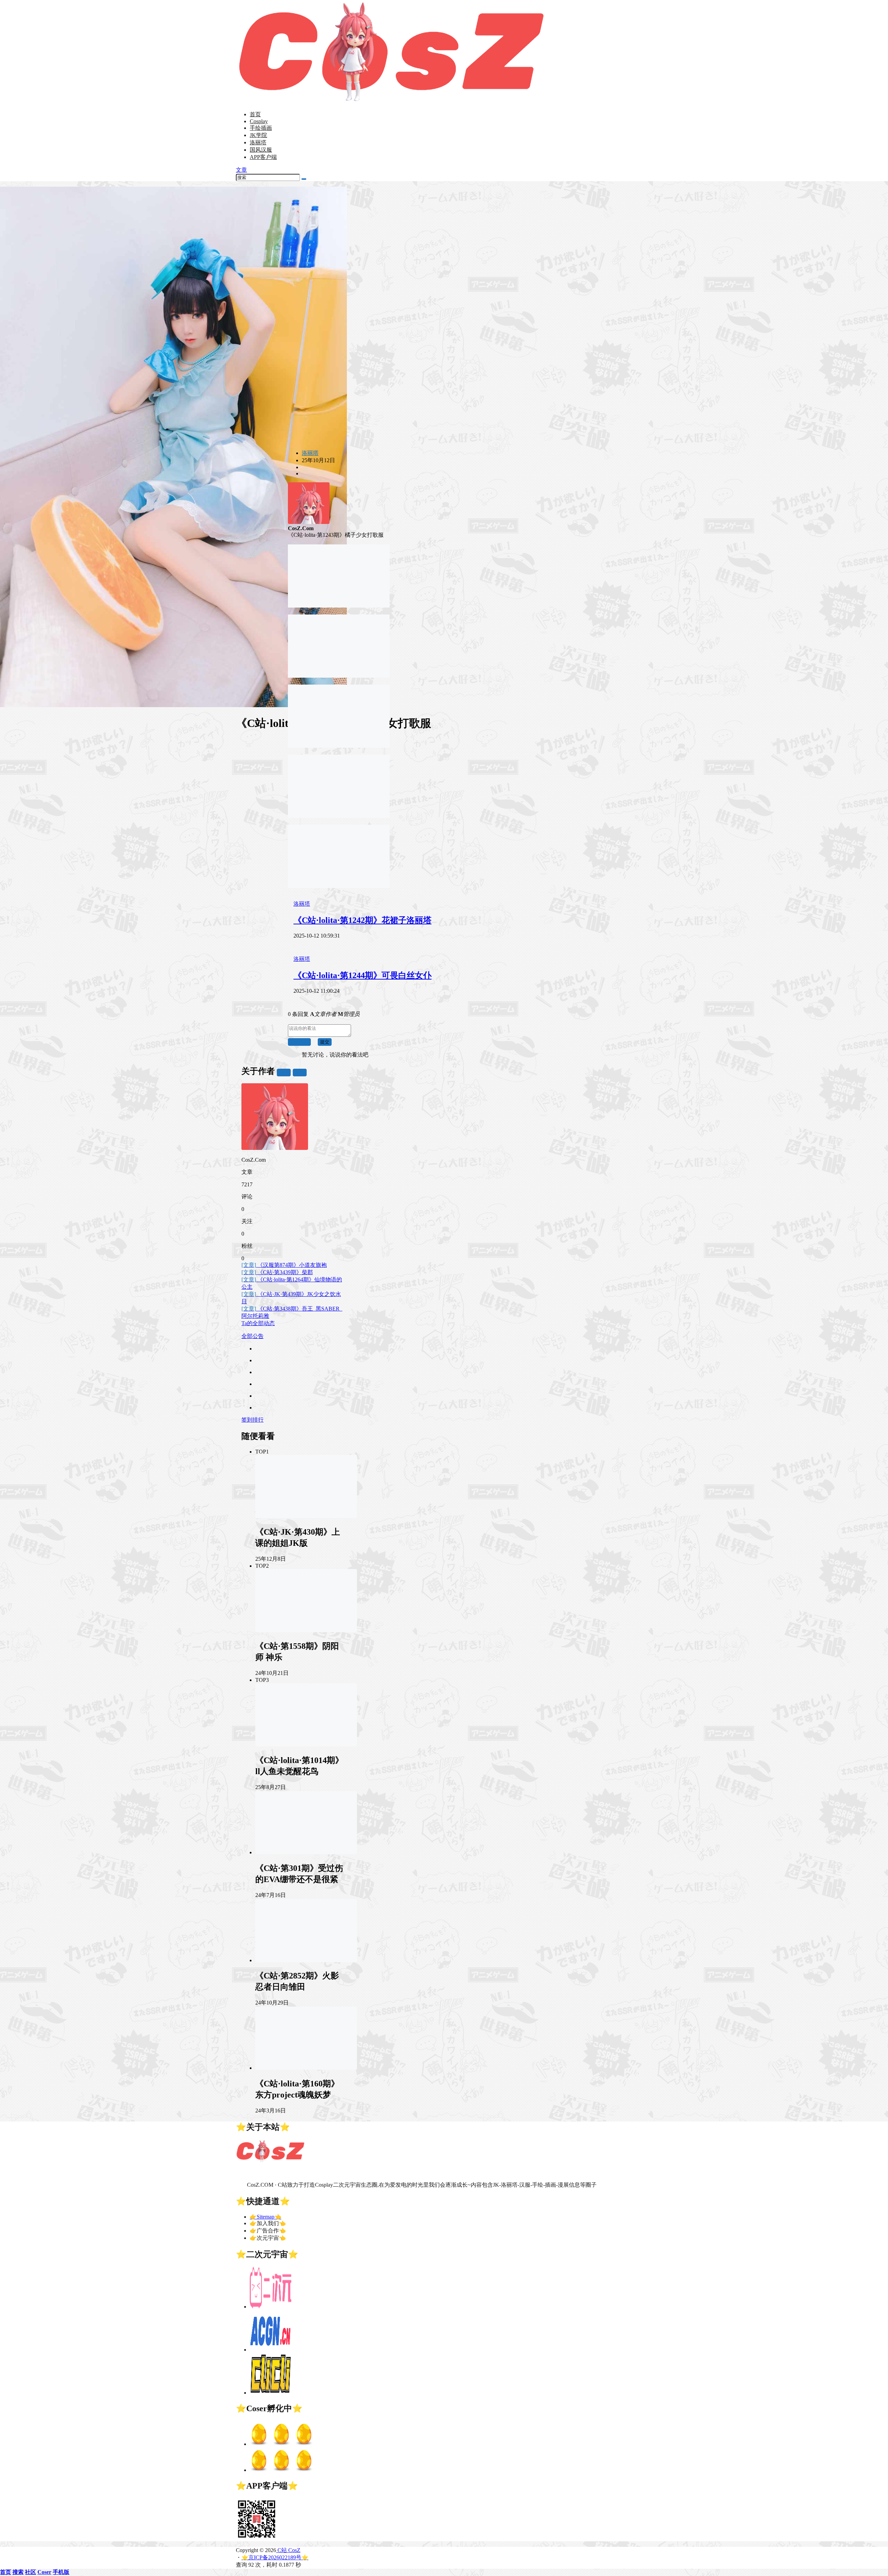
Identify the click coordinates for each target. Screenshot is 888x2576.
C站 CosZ (288, 2550)
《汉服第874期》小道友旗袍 (284, 1265)
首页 (255, 114)
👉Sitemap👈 (266, 2217)
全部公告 (253, 1336)
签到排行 (253, 1420)
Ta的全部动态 (258, 1323)
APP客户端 (263, 157)
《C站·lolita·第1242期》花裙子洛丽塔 (362, 920)
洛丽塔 (258, 142)
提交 (325, 1042)
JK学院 (258, 135)
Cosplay (259, 121)
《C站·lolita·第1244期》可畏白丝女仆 (362, 975)
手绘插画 (261, 128)
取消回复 (299, 1042)
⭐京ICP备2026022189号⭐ (275, 2557)
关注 (284, 1072)
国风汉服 (261, 150)
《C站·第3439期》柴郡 (277, 1272)
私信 (300, 1072)
